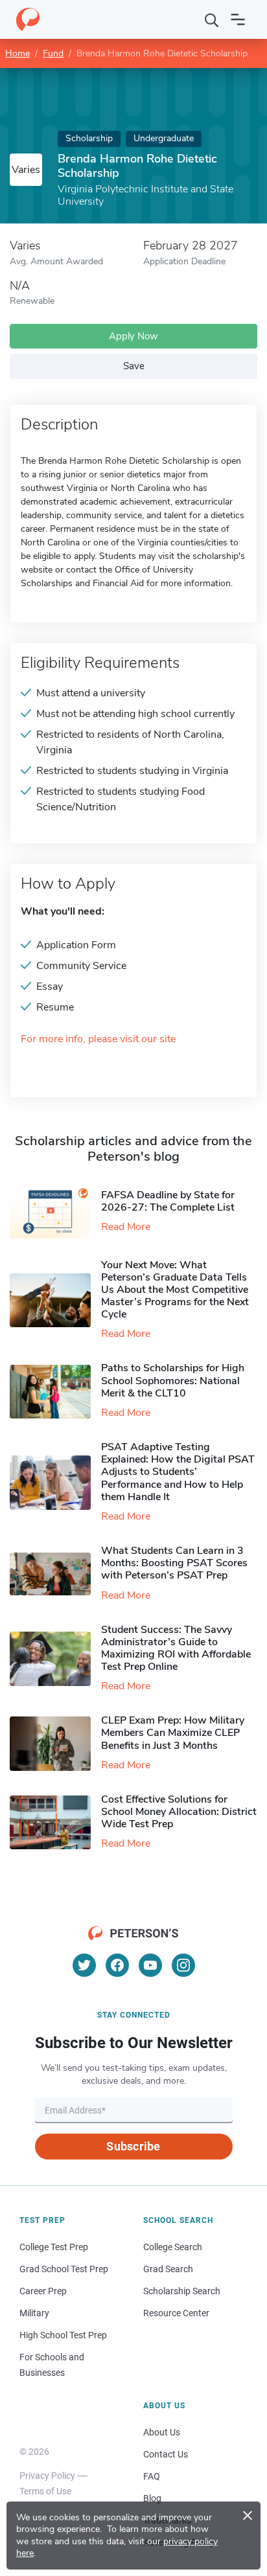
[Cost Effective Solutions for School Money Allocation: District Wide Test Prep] (55, 1822)
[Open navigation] (238, 19)
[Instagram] (183, 1965)
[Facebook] (117, 1965)
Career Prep (43, 2291)
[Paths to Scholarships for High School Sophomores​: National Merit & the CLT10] (55, 1392)
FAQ (152, 2476)
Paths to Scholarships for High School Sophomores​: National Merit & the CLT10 (173, 1380)
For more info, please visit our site (98, 1039)
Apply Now (133, 336)
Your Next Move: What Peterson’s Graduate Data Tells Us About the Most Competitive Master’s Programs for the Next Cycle (175, 1290)
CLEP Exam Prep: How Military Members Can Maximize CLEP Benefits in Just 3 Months (173, 1733)
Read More (126, 1227)
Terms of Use (45, 2491)
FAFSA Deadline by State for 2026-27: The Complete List (168, 1201)
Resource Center (176, 2313)
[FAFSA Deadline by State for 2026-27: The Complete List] (55, 1212)
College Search (173, 2247)
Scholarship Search (182, 2291)
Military (34, 2313)
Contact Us (166, 2454)
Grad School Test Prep (64, 2269)
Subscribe (133, 2146)
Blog (152, 2498)
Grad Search (168, 2269)
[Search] (212, 19)
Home (17, 53)
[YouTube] (150, 1965)
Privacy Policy (47, 2476)
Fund (53, 53)
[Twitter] (84, 1965)
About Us (162, 2432)
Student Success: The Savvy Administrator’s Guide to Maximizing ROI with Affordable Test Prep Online (176, 1648)
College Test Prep (54, 2247)
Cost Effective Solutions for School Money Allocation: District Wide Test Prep (179, 1812)
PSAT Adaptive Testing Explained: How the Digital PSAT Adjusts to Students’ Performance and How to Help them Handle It (178, 1472)
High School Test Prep (63, 2335)
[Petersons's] (28, 19)
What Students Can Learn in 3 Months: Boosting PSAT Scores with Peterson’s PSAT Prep (174, 1563)
